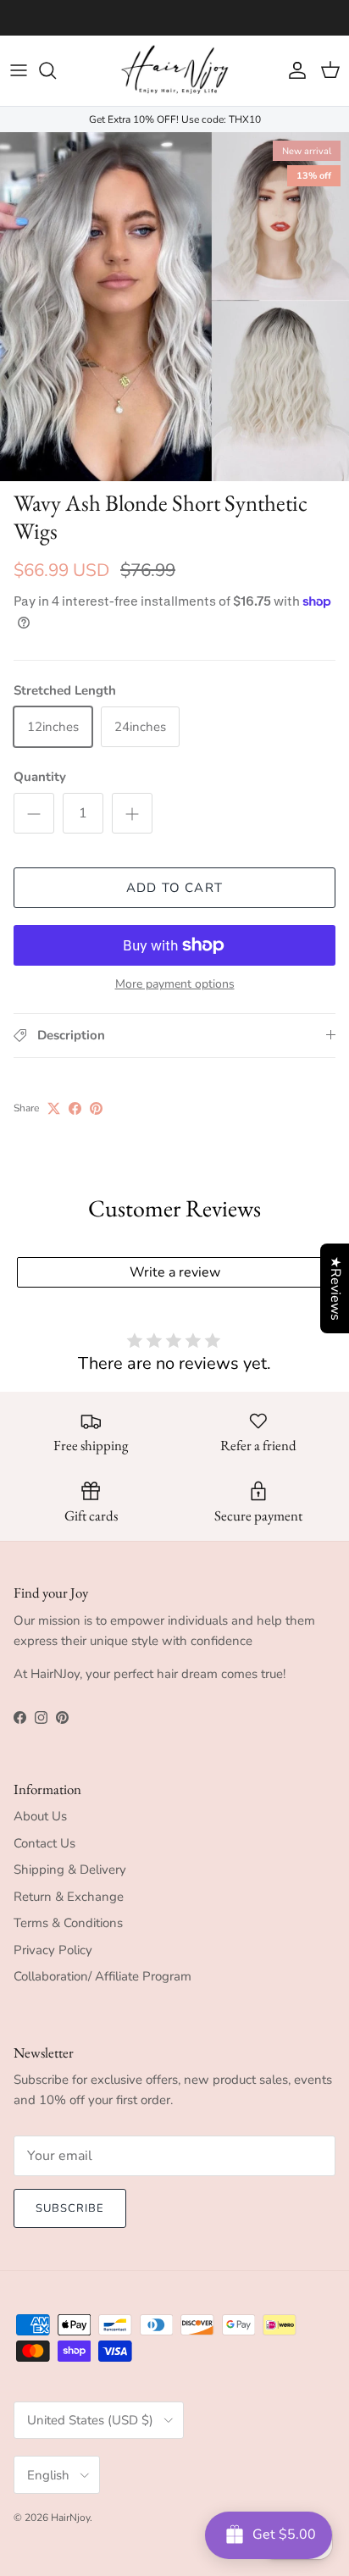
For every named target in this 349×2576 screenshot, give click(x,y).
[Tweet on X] (54, 1108)
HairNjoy (70, 2518)
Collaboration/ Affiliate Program (102, 1976)
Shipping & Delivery (70, 1870)
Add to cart (174, 888)
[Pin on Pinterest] (96, 1108)
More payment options (175, 985)
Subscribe (70, 2208)
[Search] (56, 70)
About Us (40, 1816)
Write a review (175, 1272)
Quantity (40, 777)
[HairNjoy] (174, 71)
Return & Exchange (69, 1897)
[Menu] (19, 70)
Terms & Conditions (68, 1923)
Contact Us (44, 1843)
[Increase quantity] (132, 813)
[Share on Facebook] (75, 1108)
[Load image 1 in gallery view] (174, 307)
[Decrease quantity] (34, 813)
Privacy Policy (53, 1950)
